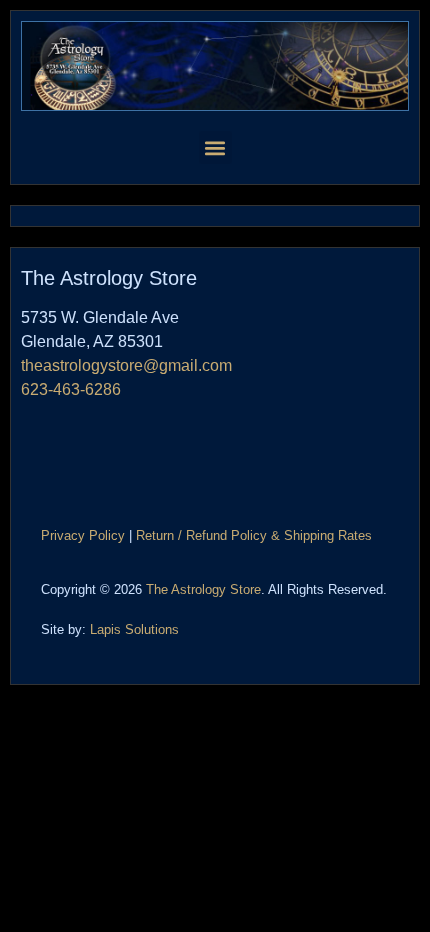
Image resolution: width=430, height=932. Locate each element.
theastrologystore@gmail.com (126, 365)
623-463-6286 (71, 389)
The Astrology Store (203, 589)
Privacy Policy (83, 535)
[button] (215, 147)
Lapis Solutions (134, 629)
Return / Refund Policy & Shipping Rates (254, 535)
